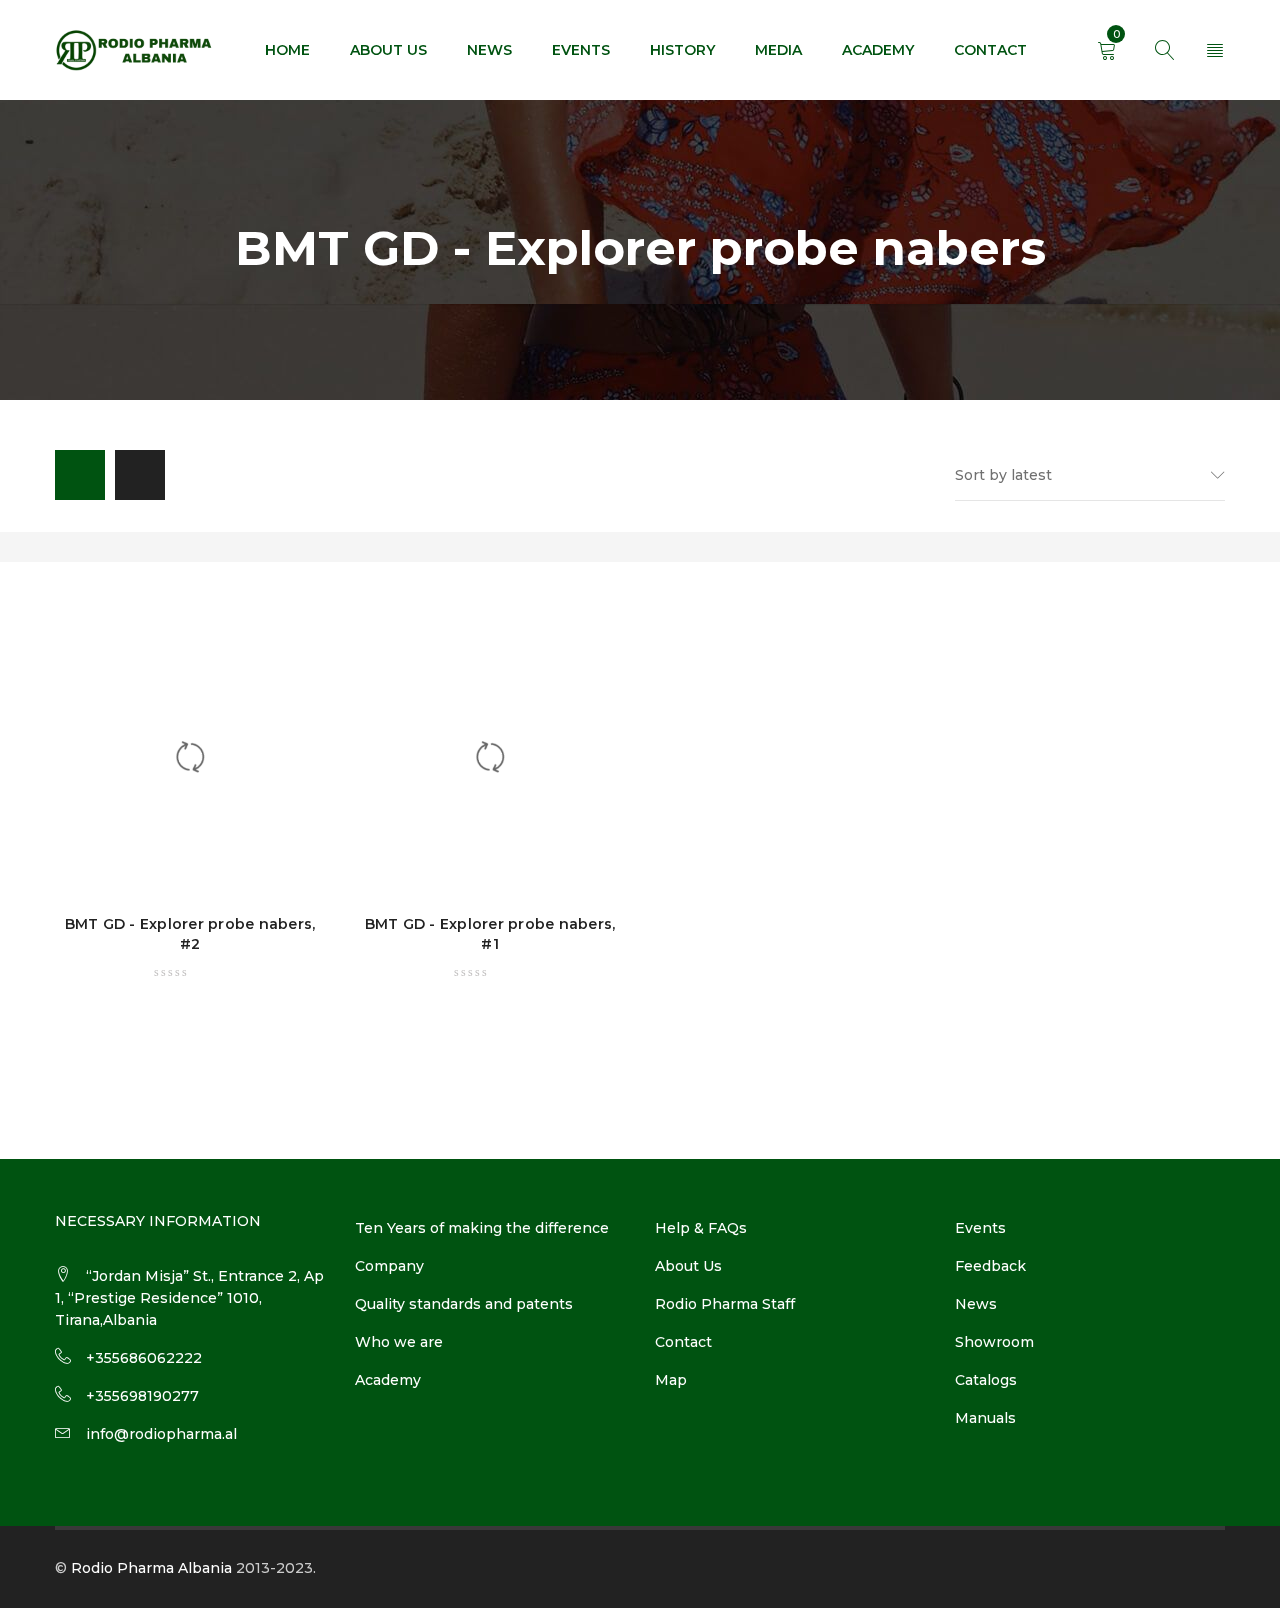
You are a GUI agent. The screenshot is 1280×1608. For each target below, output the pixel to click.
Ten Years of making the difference (482, 1228)
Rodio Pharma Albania (151, 1568)
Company (389, 1266)
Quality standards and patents (464, 1304)
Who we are (399, 1342)
